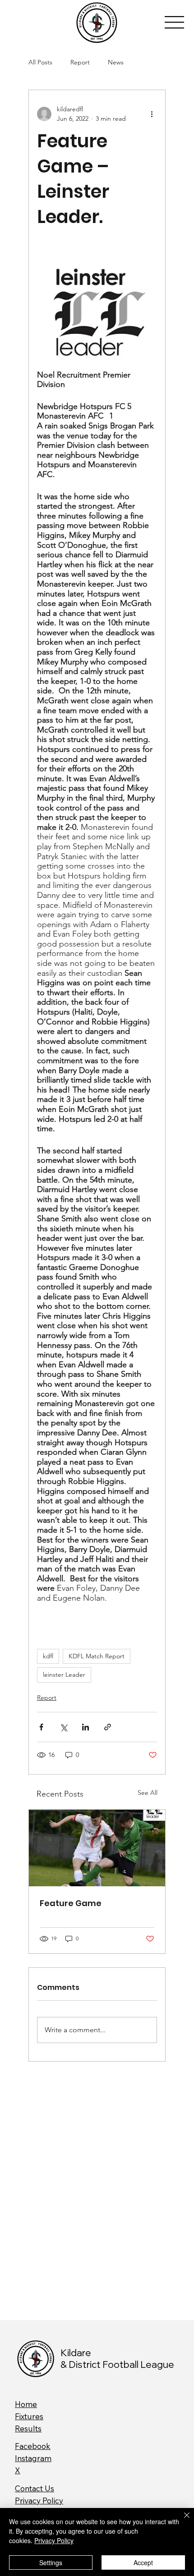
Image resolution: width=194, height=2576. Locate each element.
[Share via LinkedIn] (85, 1727)
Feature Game (71, 1903)
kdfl (48, 1656)
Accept (143, 2562)
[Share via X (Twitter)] (63, 1727)
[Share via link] (108, 1727)
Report (80, 62)
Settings (51, 2562)
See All (148, 1793)
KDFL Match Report (97, 1656)
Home (26, 2404)
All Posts (40, 62)
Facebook (33, 2446)
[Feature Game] (97, 1848)
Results (28, 2428)
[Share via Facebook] (41, 1727)
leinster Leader (64, 1675)
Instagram (33, 2458)
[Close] (181, 2521)
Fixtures (29, 2416)
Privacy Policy (39, 2501)
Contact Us (35, 2488)
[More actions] (152, 114)
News (116, 62)
